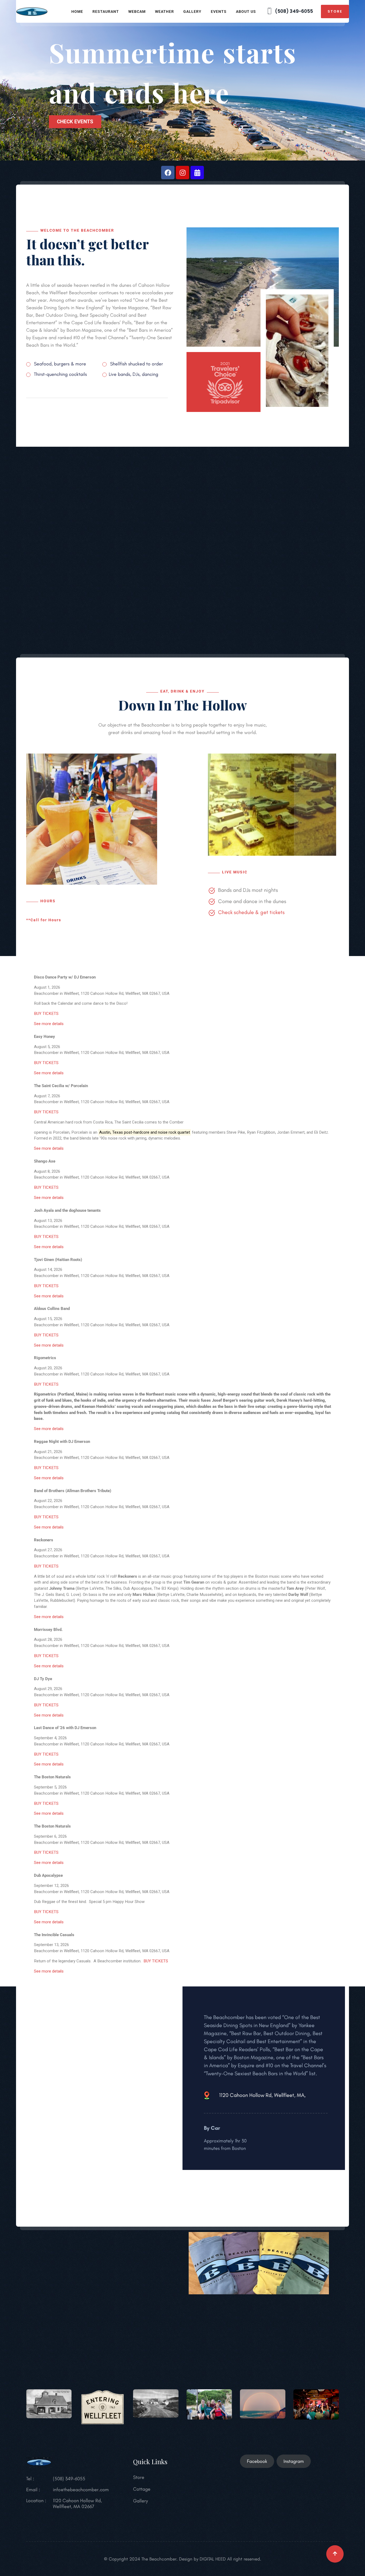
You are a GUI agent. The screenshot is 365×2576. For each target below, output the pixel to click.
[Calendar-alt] (197, 173)
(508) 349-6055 (293, 11)
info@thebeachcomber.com (81, 2490)
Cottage (142, 2489)
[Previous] (61, 965)
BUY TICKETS (46, 1014)
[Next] (304, 965)
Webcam (137, 12)
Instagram (294, 2461)
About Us (246, 12)
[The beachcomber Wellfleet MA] (32, 11)
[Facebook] (168, 173)
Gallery (192, 12)
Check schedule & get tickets (251, 912)
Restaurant (106, 12)
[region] (183, 80)
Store (335, 11)
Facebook (257, 2461)
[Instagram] (183, 173)
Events (219, 12)
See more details (49, 1024)
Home (77, 12)
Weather (164, 12)
